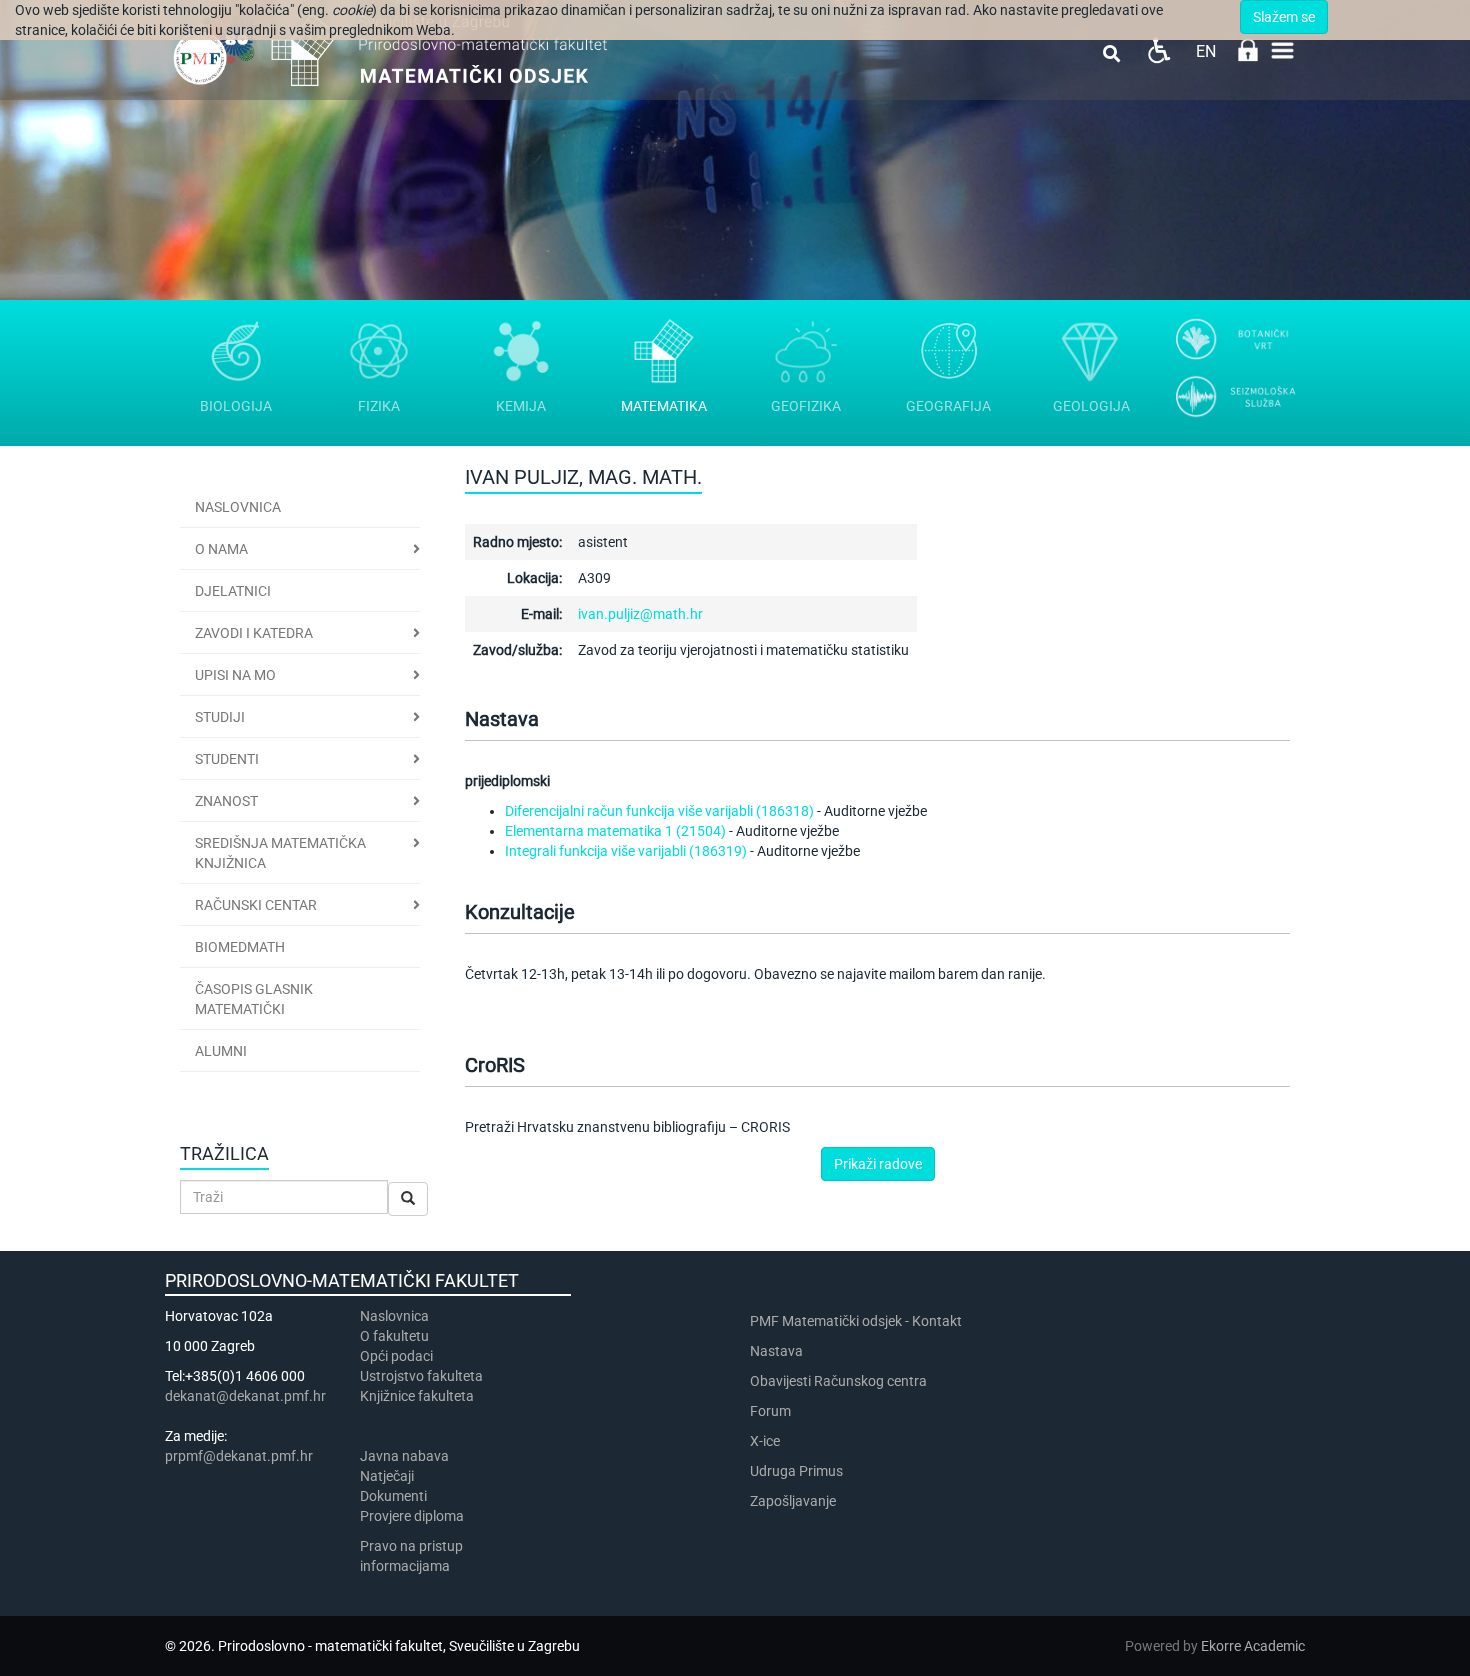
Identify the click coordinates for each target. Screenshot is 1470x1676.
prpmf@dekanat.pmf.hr (239, 1456)
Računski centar (256, 905)
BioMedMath (240, 947)
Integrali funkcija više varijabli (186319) (626, 851)
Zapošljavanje (793, 1501)
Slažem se (1284, 17)
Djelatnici (233, 591)
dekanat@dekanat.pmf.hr (245, 1396)
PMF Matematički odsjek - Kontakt (856, 1321)
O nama (221, 549)
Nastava (776, 1351)
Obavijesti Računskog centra (838, 1381)
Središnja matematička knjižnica (280, 853)
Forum (770, 1411)
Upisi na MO (235, 675)
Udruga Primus (796, 1471)
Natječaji (387, 1476)
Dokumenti (393, 1496)
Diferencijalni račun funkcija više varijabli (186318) (659, 811)
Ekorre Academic (1253, 1646)
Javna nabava (404, 1456)
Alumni (221, 1051)
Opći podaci (396, 1356)
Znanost (226, 801)
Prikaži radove (878, 1164)
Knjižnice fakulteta (417, 1396)
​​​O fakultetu (394, 1336)
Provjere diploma (412, 1516)
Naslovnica (238, 507)
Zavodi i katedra (254, 633)
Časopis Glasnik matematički (254, 999)
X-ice (765, 1441)
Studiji (220, 717)
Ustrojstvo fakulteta (421, 1376)
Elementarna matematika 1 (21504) (615, 831)
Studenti (227, 759)
